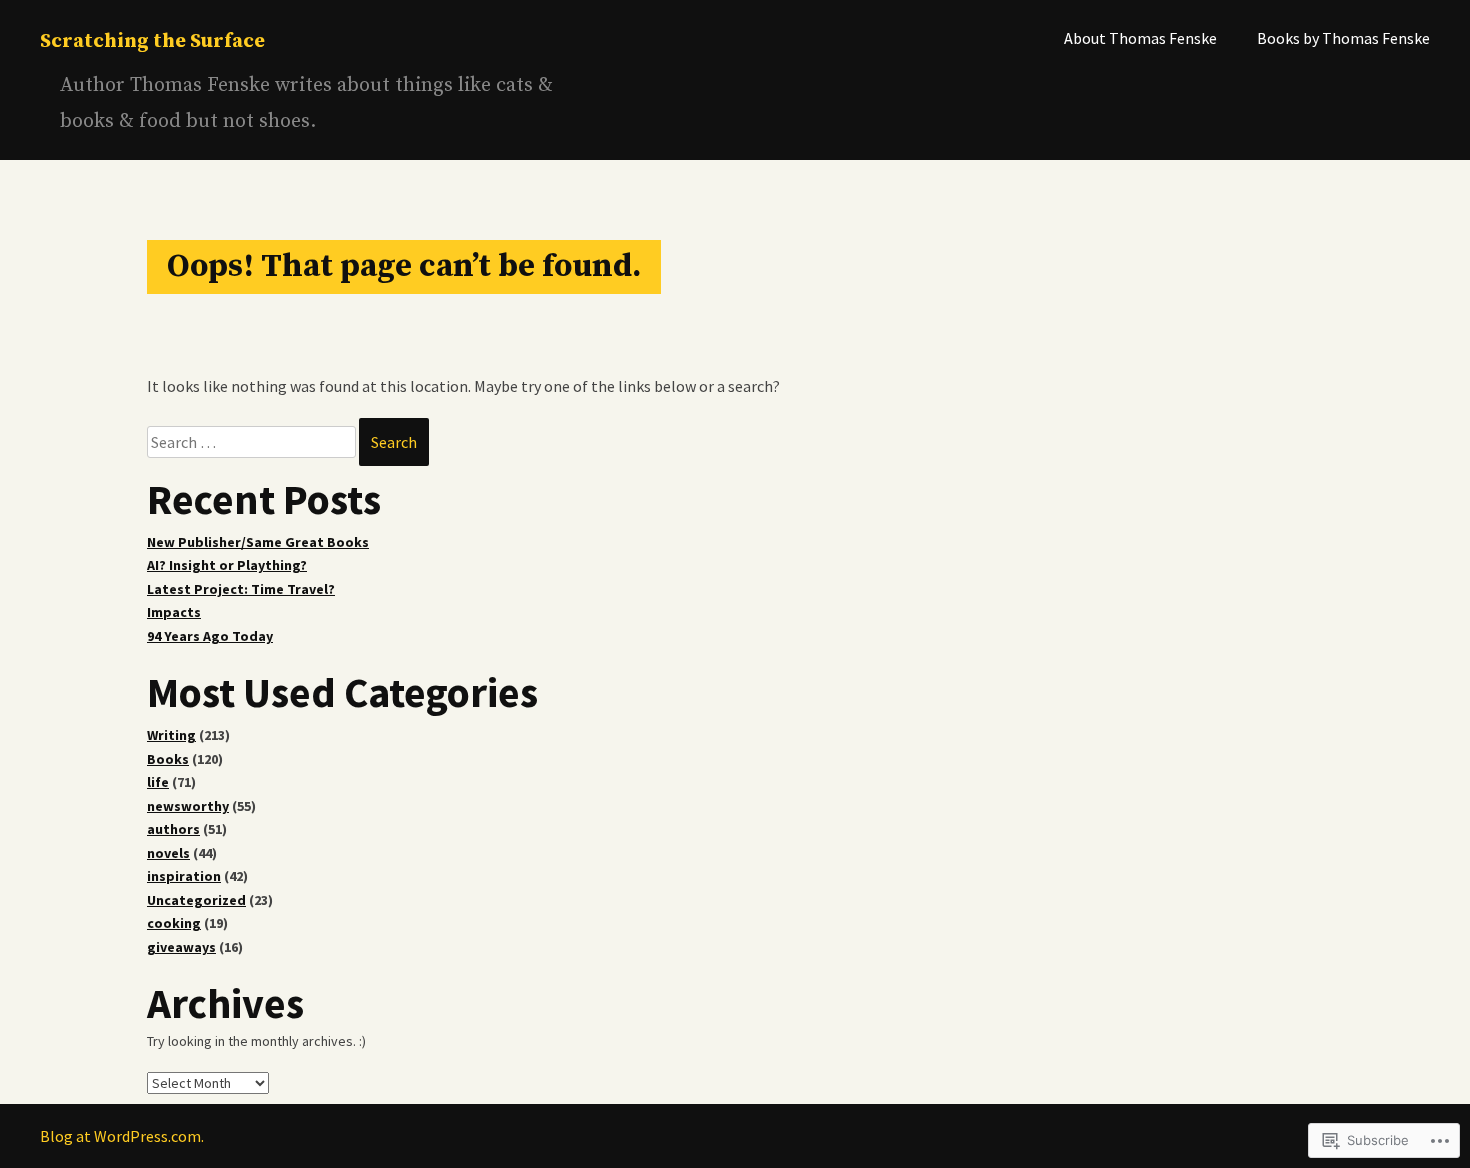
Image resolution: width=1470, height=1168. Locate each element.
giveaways (181, 947)
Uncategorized (196, 900)
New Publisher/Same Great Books (258, 542)
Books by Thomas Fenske (1343, 38)
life (158, 782)
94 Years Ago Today (210, 636)
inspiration (184, 876)
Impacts (174, 612)
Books (168, 759)
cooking (174, 923)
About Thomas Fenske (1140, 38)
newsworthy (188, 806)
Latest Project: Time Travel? (241, 589)
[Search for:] (253, 442)
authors (173, 829)
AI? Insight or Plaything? (227, 565)
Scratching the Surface (152, 41)
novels (168, 853)
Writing (171, 735)
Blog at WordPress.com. (122, 1136)
